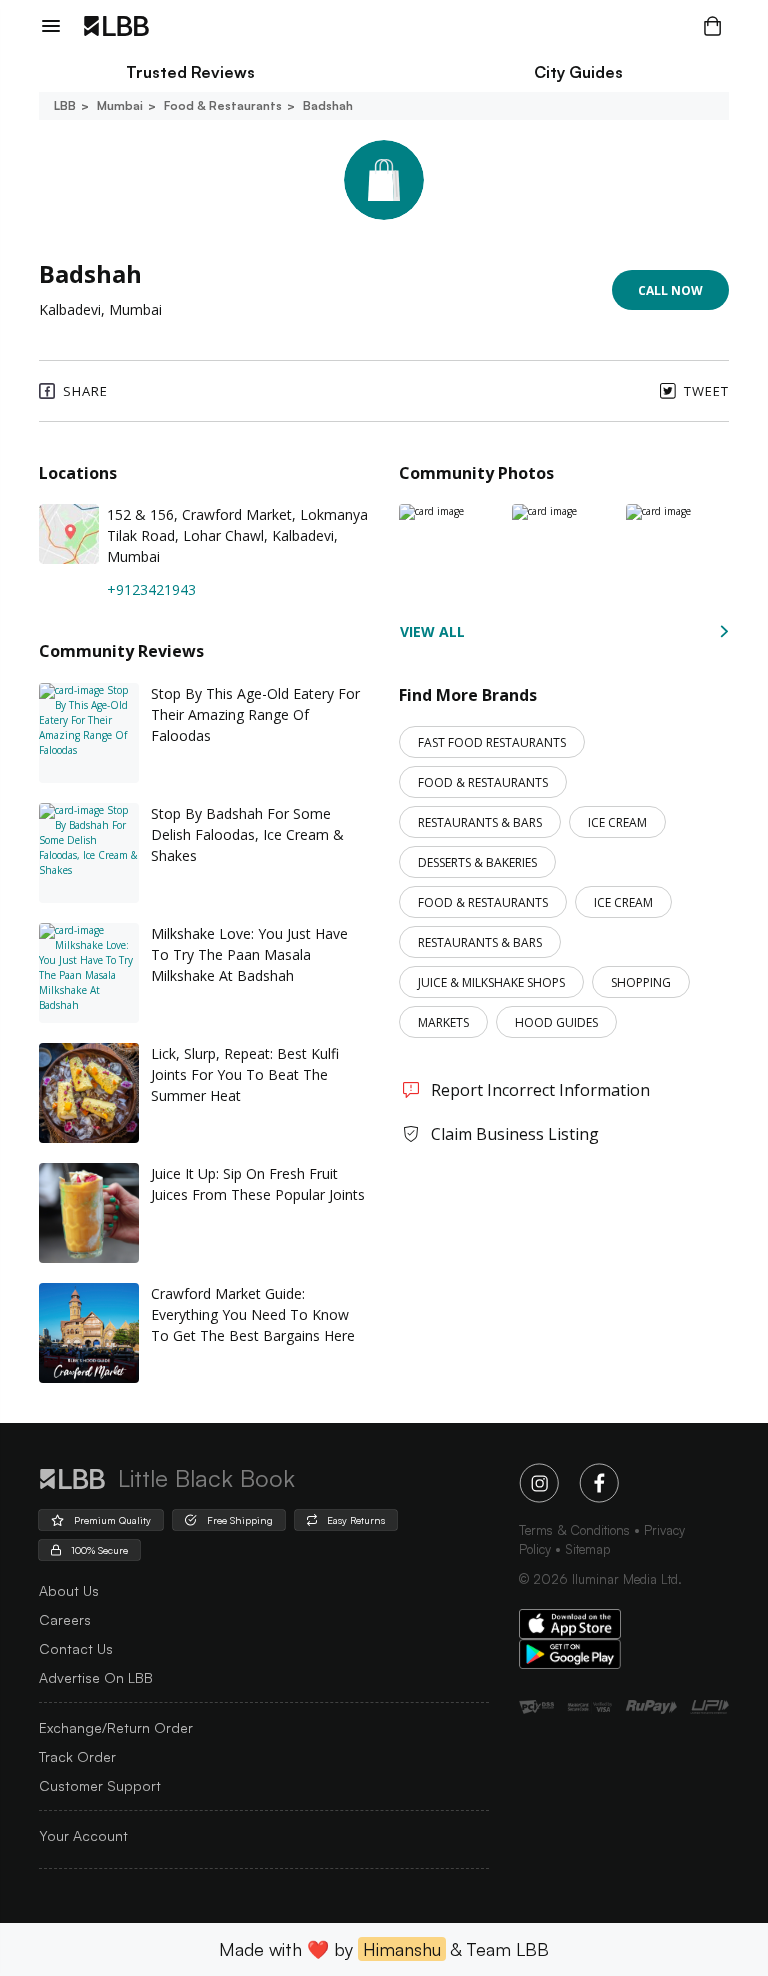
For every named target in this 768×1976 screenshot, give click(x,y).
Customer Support (100, 1785)
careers (65, 1619)
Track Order (77, 1756)
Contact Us (76, 1648)
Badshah (328, 105)
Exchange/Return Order (116, 1727)
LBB (65, 105)
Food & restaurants (223, 105)
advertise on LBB (96, 1677)
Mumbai (120, 105)
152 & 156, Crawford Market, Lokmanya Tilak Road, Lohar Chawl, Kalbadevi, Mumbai (237, 535)
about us (69, 1590)
